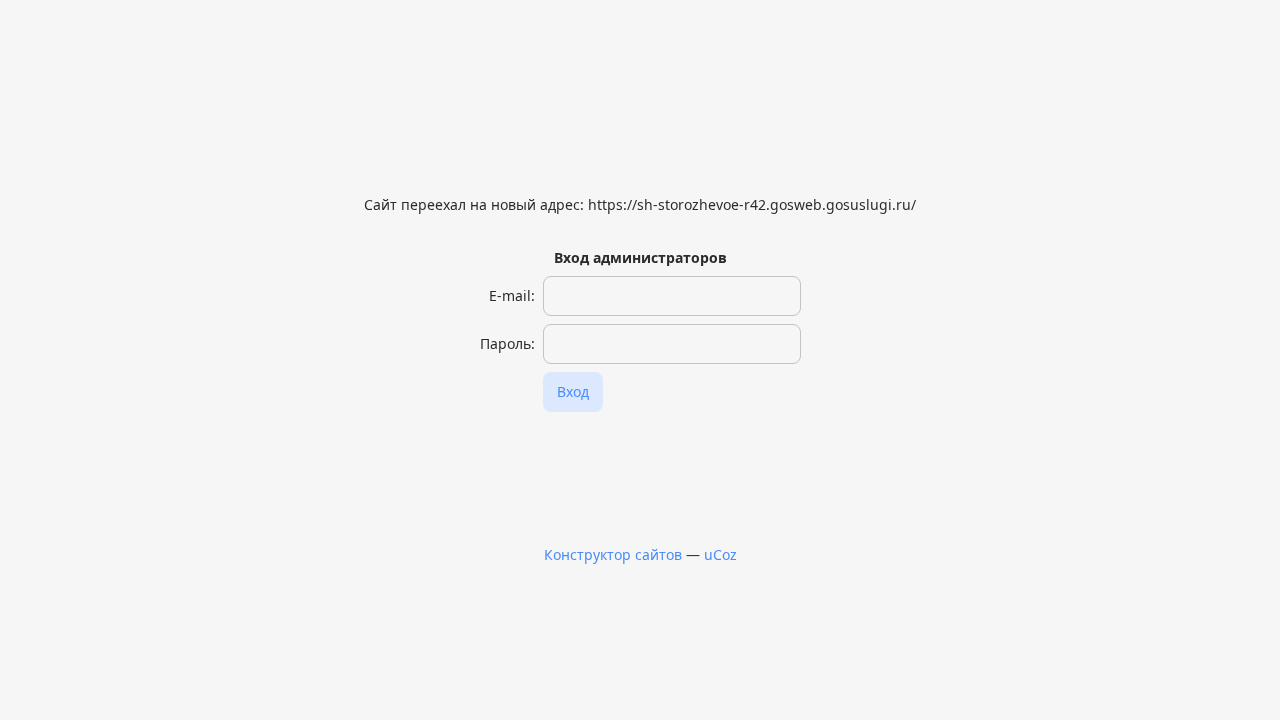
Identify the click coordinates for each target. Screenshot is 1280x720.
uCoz (720, 554)
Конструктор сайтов (613, 554)
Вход (573, 391)
